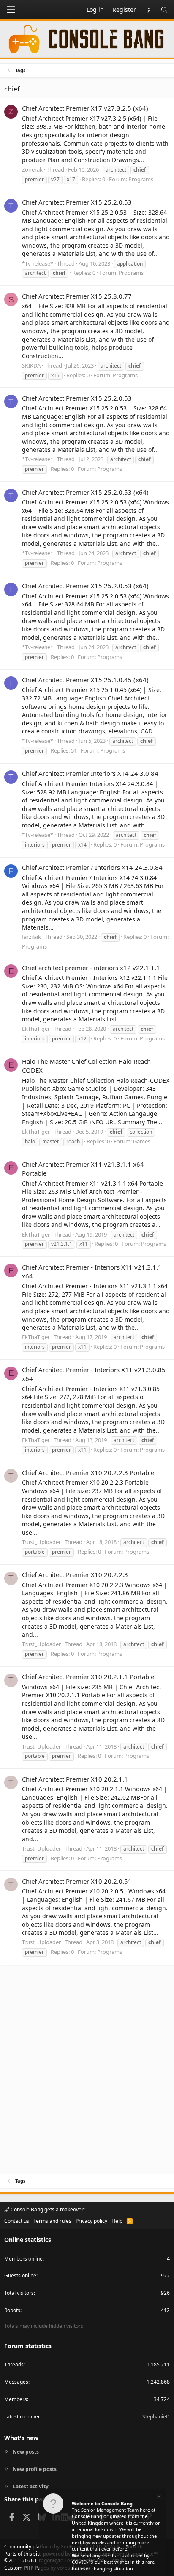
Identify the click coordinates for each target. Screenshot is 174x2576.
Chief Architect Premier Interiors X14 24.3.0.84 (90, 773)
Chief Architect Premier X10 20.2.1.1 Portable (88, 1677)
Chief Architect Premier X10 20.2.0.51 (77, 1881)
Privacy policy (91, 2221)
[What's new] (148, 10)
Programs (141, 179)
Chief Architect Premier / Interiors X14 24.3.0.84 (92, 867)
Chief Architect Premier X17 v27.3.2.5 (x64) (85, 108)
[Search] (164, 10)
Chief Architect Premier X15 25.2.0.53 (77, 202)
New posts (26, 2452)
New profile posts (35, 2469)
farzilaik (31, 937)
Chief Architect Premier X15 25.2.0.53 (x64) (85, 492)
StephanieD (156, 2417)
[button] (11, 10)
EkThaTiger (36, 1029)
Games (142, 1141)
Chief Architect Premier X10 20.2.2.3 (75, 1574)
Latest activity (31, 2486)
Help (117, 2221)
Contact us (17, 2221)
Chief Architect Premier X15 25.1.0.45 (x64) (85, 680)
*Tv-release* (38, 263)
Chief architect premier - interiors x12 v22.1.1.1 (91, 968)
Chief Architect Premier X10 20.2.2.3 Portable (88, 1472)
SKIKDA (31, 365)
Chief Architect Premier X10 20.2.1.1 (75, 1779)
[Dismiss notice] (158, 2497)
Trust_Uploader (41, 1542)
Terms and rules (52, 2221)
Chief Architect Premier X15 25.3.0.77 (77, 296)
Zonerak (32, 169)
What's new (21, 2438)
